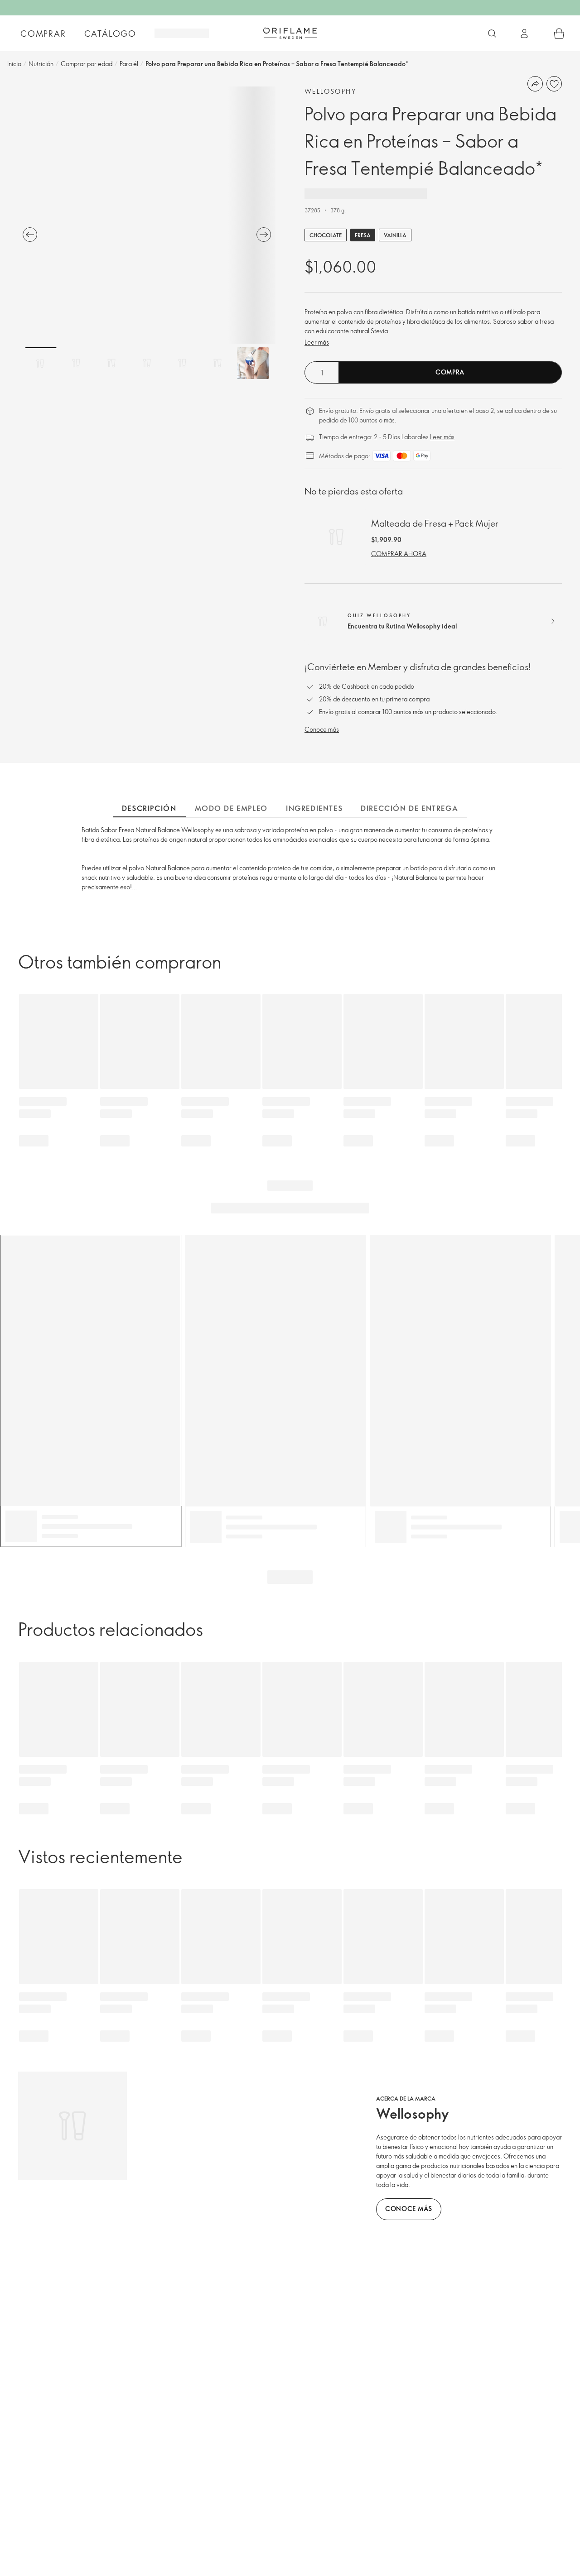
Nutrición (41, 64)
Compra (450, 372)
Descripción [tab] (149, 808)
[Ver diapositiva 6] (217, 363)
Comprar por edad (87, 64)
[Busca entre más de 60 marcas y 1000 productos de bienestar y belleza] (492, 34)
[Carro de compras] (559, 34)
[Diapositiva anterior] (30, 235)
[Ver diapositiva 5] (182, 363)
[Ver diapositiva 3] (111, 363)
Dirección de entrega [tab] (409, 808)
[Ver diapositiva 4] (147, 363)
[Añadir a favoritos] (554, 84)
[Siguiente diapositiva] (264, 235)
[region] (147, 215)
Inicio (14, 64)
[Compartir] (535, 84)
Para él (129, 64)
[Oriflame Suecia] (290, 33)
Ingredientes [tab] (314, 808)
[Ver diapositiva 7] (253, 363)
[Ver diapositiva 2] (76, 363)
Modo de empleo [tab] (231, 808)
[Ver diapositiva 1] (41, 363)
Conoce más (322, 729)
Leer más (317, 342)
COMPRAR (43, 34)
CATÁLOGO (110, 34)
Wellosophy (330, 91)
